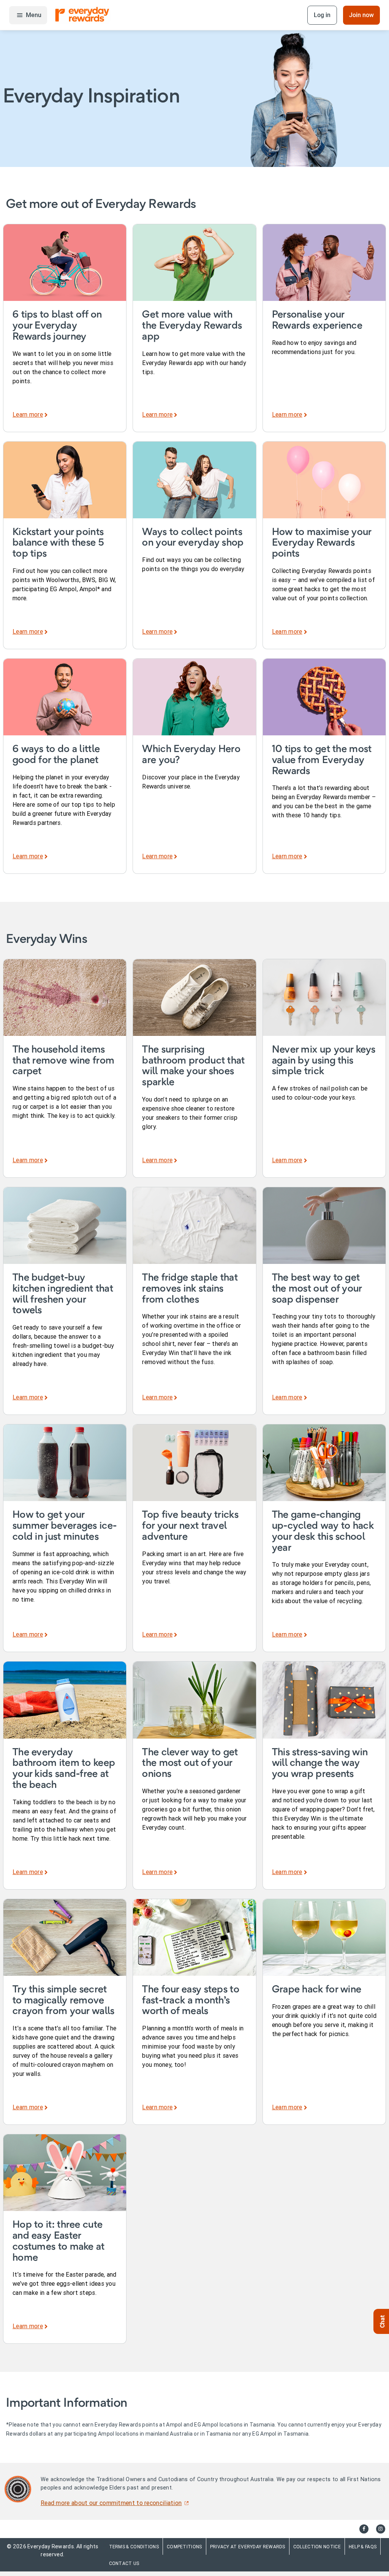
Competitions (184, 2547)
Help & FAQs (363, 2547)
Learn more (28, 414)
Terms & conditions (134, 2547)
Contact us (124, 2563)
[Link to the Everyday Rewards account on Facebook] (364, 2529)
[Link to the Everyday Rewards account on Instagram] (381, 2529)
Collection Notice (317, 2547)
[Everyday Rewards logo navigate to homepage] (82, 15)
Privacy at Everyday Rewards (248, 2547)
